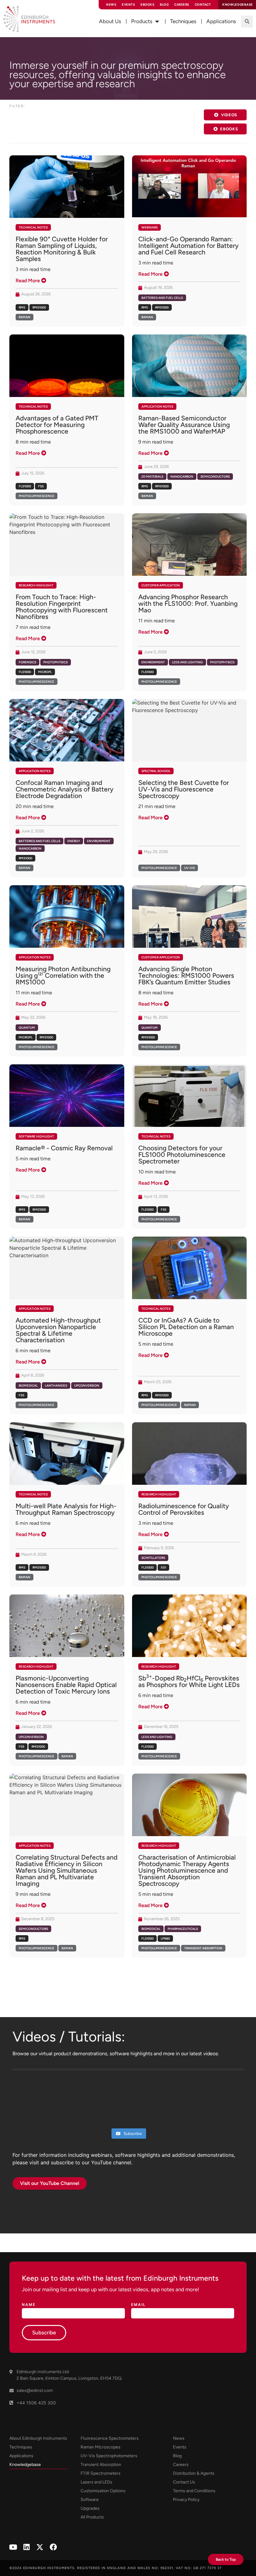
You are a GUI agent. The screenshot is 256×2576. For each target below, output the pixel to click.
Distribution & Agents (194, 2473)
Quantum (27, 1028)
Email (138, 2305)
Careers (182, 5)
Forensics (27, 662)
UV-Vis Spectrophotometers (109, 2456)
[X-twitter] (40, 2547)
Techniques (21, 2447)
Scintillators (153, 1558)
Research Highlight (36, 585)
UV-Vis (190, 868)
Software (90, 2500)
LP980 (165, 1938)
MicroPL (45, 672)
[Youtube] (13, 2547)
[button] (247, 22)
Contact (203, 5)
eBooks (147, 5)
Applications (21, 2456)
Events (128, 5)
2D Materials (152, 477)
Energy (74, 841)
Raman (25, 317)
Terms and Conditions (194, 2491)
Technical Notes (33, 227)
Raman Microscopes (101, 2447)
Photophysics (56, 662)
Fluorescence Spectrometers (110, 2438)
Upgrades (90, 2508)
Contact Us (184, 2482)
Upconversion (87, 1386)
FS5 (41, 486)
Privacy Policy (186, 2500)
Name (29, 2305)
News (111, 5)
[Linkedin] (26, 2547)
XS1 (163, 1567)
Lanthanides (56, 1386)
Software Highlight (36, 1136)
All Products (92, 2517)
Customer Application (161, 585)
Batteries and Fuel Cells (162, 298)
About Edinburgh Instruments (38, 2438)
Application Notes (157, 407)
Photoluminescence (37, 496)
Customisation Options (103, 2491)
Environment (153, 662)
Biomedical (28, 1386)
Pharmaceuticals (183, 1929)
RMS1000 (39, 307)
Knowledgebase (25, 2465)
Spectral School (156, 771)
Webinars (150, 227)
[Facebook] (53, 2547)
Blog (164, 5)
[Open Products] (157, 22)
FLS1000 (25, 486)
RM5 (22, 307)
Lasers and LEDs (96, 2482)
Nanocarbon (182, 477)
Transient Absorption (203, 1948)
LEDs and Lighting (187, 662)
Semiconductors (215, 477)
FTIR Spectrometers (101, 2473)
